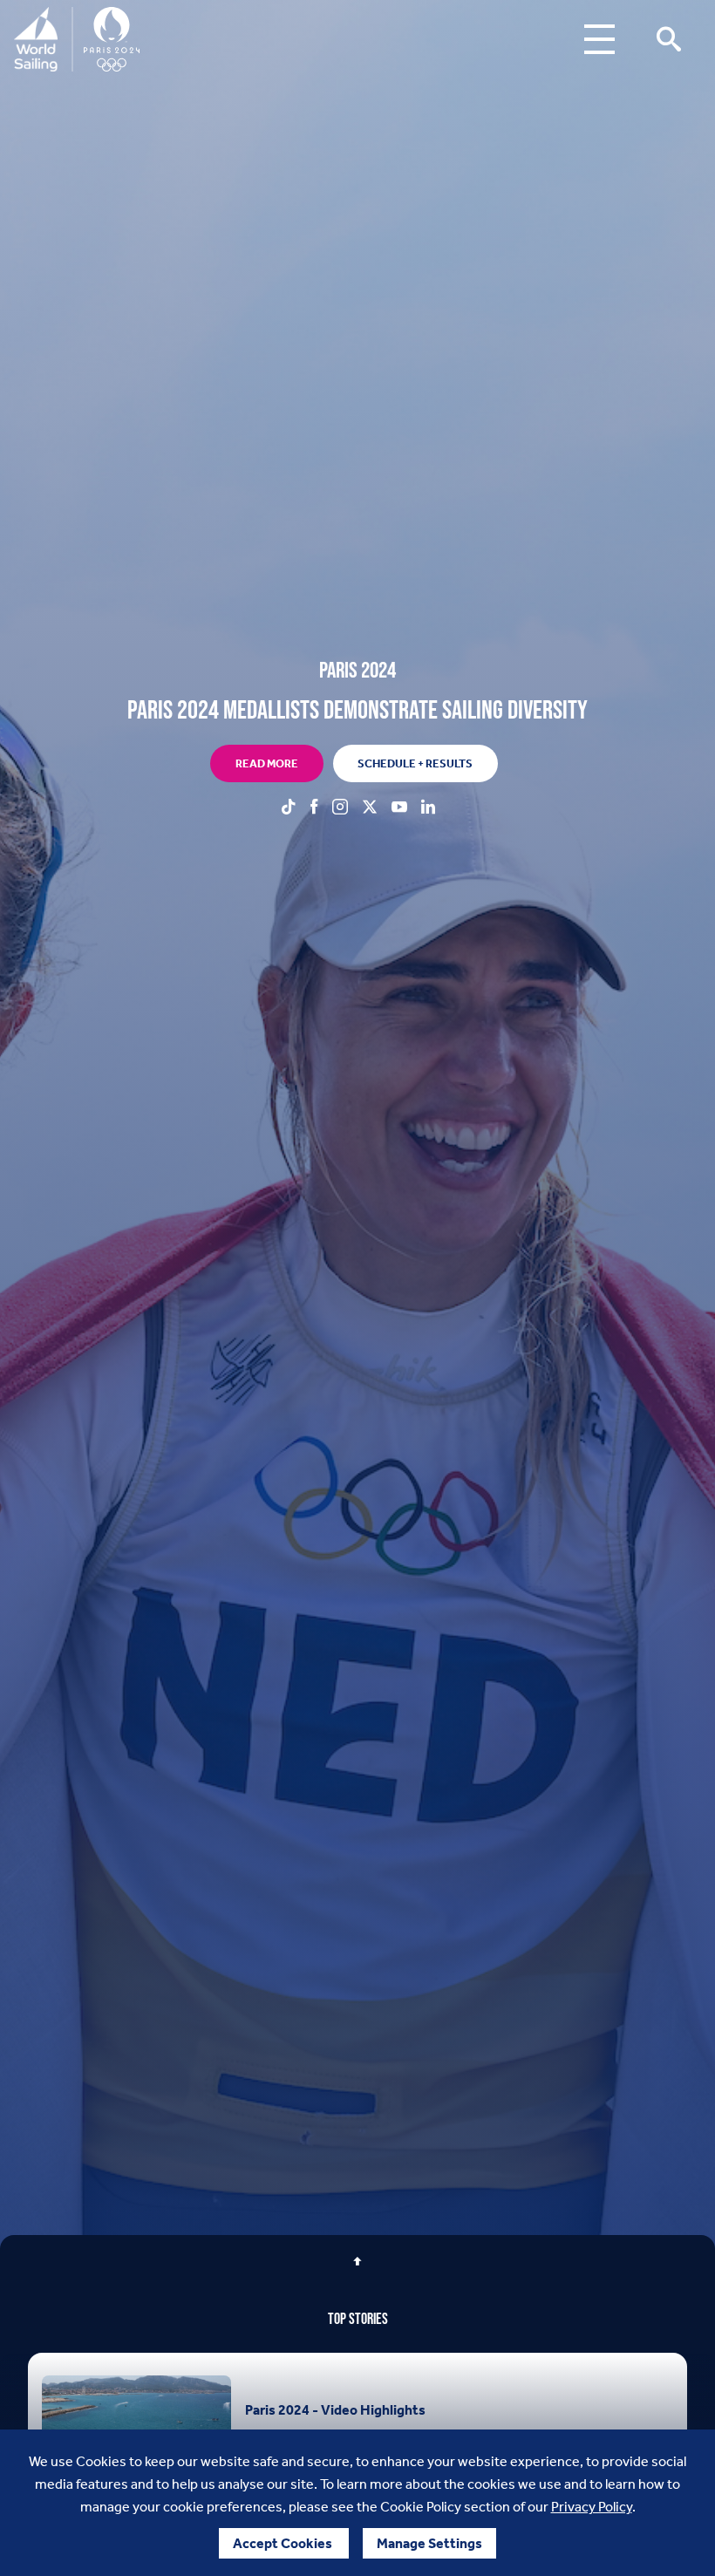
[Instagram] (340, 808)
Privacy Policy (592, 2507)
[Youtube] (399, 808)
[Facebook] (314, 808)
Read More (267, 763)
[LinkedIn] (428, 808)
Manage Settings (429, 2543)
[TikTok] (289, 808)
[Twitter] (370, 808)
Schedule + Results (415, 763)
